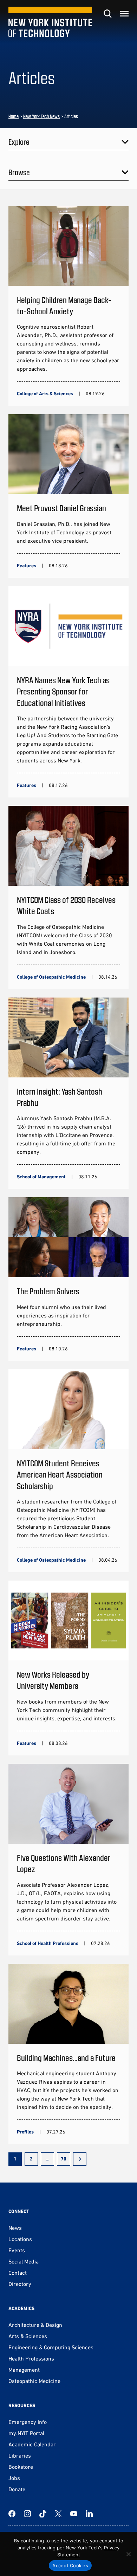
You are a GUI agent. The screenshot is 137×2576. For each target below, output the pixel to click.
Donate (17, 2489)
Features (27, 566)
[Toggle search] (107, 14)
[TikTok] (43, 2514)
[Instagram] (27, 2514)
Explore (19, 142)
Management (24, 2370)
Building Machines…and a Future (66, 2058)
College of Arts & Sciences (45, 393)
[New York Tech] (50, 22)
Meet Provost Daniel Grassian (61, 508)
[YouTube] (74, 2514)
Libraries (20, 2455)
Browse (19, 172)
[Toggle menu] (124, 14)
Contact (18, 2273)
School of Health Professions (48, 1943)
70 (64, 2159)
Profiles (25, 2132)
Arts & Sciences (28, 2336)
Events (17, 2250)
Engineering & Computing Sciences (51, 2347)
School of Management (41, 1177)
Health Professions (31, 2358)
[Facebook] (12, 2514)
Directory (20, 2284)
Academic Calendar (32, 2444)
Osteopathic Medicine (34, 2381)
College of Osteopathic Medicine (51, 977)
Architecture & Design (35, 2325)
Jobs (14, 2478)
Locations (20, 2239)
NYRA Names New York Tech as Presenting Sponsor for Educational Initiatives (63, 691)
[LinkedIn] (89, 2514)
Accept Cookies (70, 2565)
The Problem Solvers (48, 1291)
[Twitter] (58, 2514)
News (15, 2228)
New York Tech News (41, 116)
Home (14, 116)
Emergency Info (28, 2422)
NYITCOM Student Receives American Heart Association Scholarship (60, 1474)
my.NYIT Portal (26, 2433)
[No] (128, 2554)
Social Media (24, 2261)
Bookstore (21, 2467)
